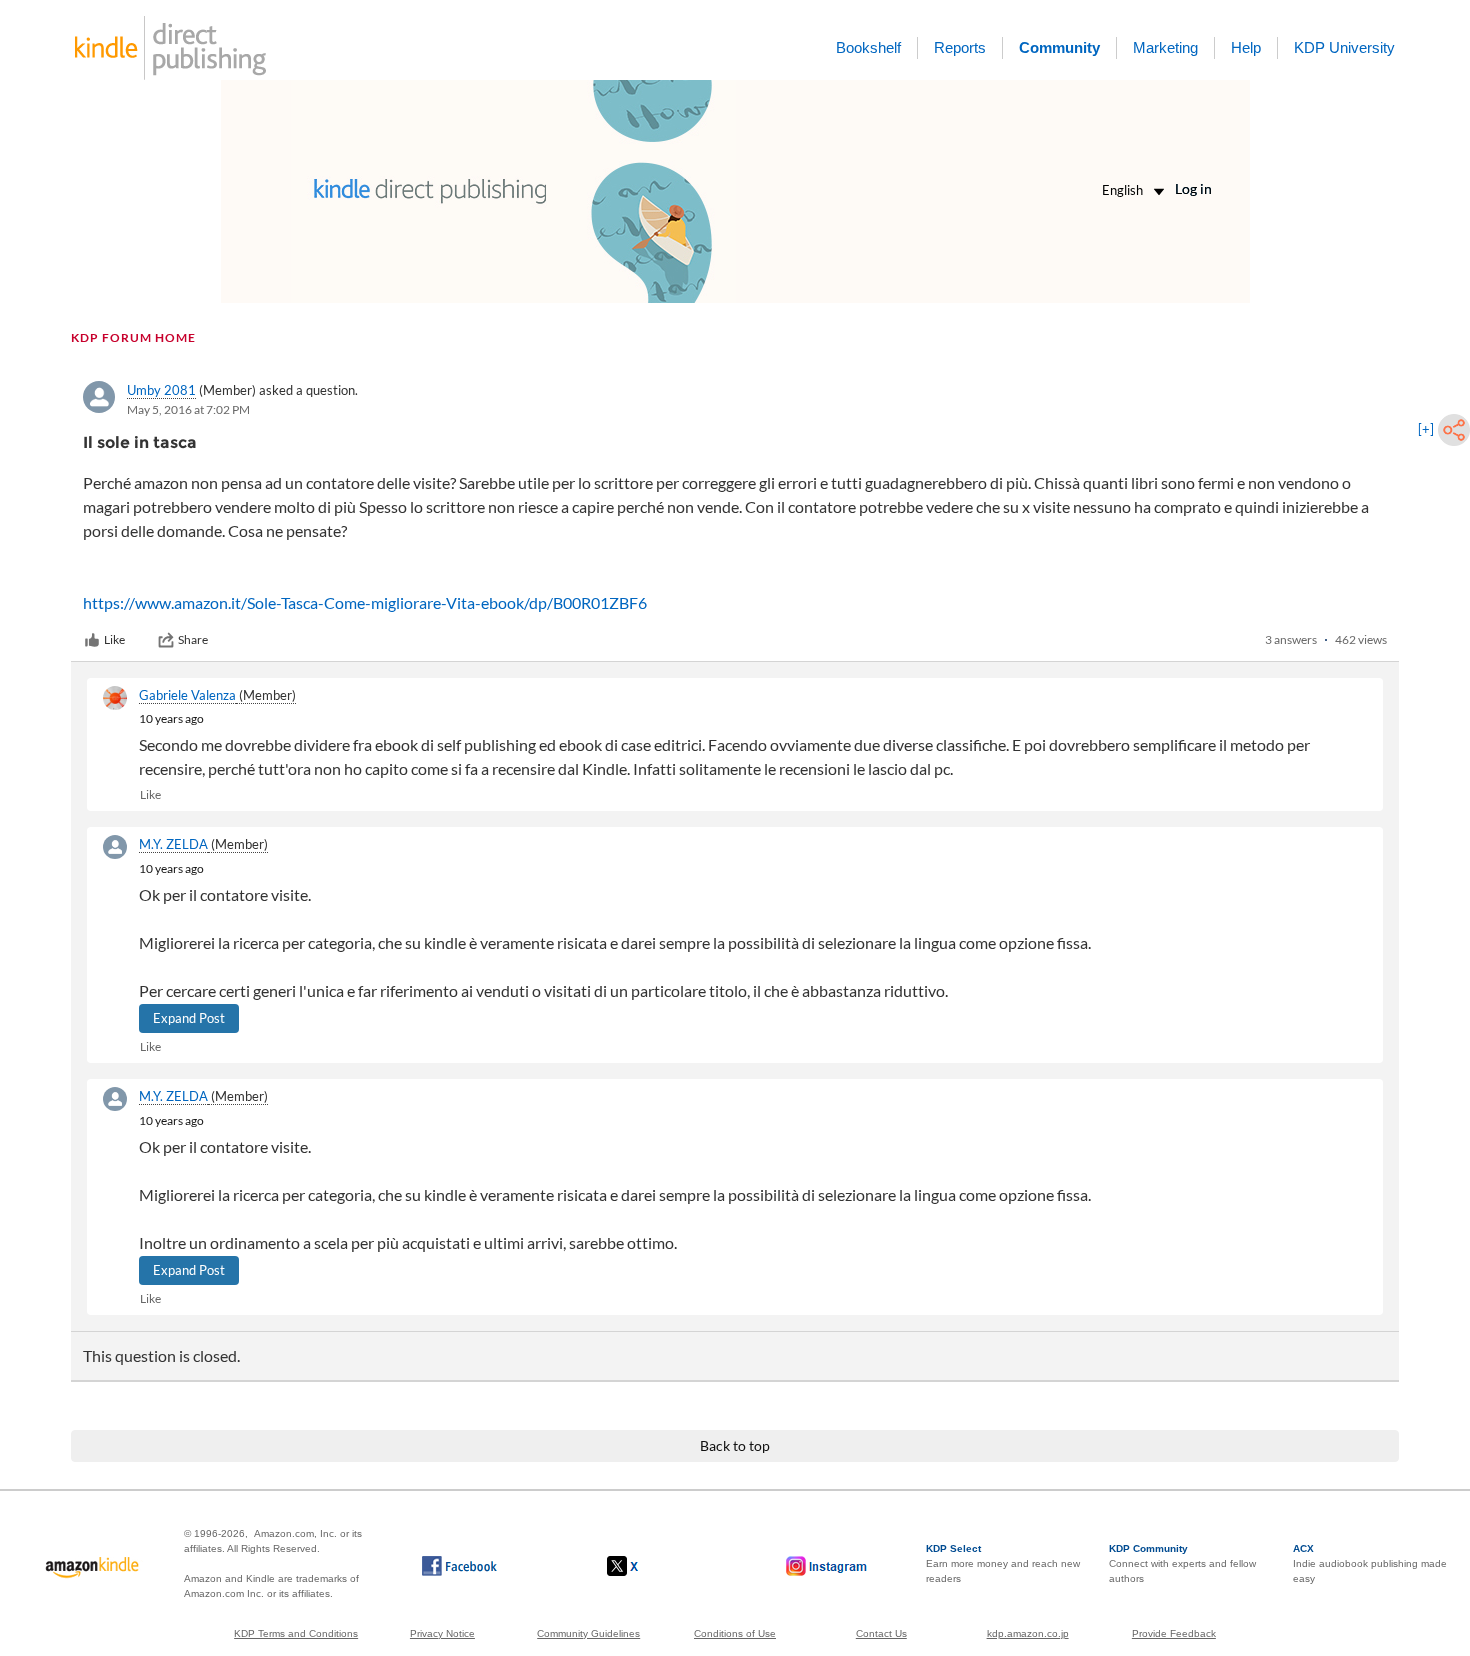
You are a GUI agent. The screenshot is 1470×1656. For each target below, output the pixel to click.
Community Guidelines (588, 1633)
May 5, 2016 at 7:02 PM (188, 409)
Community (1059, 47)
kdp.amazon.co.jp (1028, 1633)
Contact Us (881, 1633)
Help (1246, 47)
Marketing (1165, 47)
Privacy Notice (442, 1633)
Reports (960, 47)
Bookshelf (868, 47)
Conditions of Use (735, 1633)
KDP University (1344, 47)
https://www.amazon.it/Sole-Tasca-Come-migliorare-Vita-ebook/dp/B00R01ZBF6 (365, 602)
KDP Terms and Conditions (296, 1633)
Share (193, 639)
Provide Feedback (1174, 1633)
